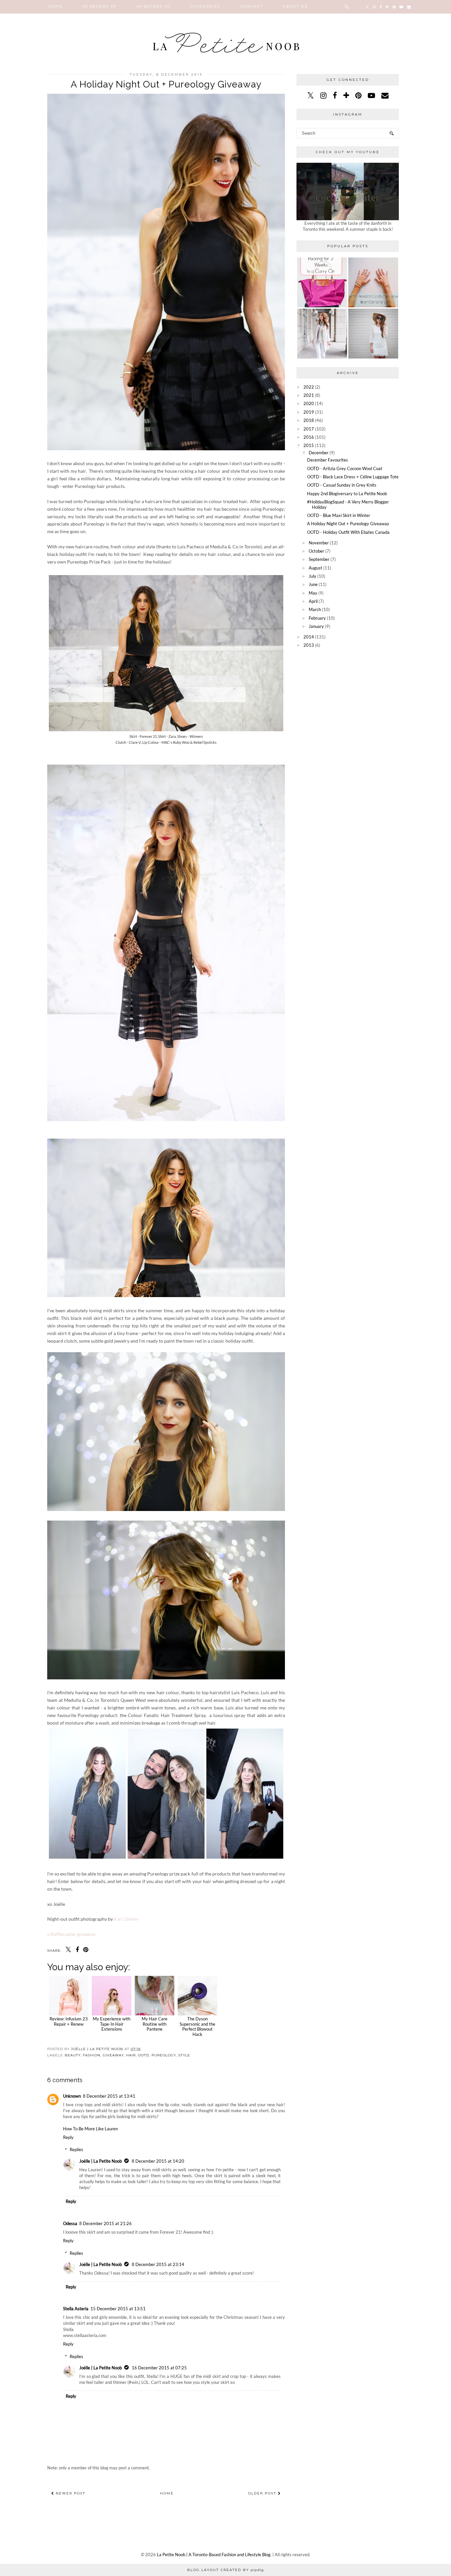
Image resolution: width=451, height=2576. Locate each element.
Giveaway (113, 2055)
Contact (252, 6)
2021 (309, 395)
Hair (131, 2055)
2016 (309, 437)
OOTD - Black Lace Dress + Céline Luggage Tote (353, 477)
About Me (295, 6)
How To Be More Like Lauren (90, 2129)
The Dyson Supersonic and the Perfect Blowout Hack (197, 2026)
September (319, 559)
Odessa (70, 2223)
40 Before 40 (153, 6)
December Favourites (328, 460)
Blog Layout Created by (225, 2570)
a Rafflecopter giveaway (71, 1934)
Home (55, 6)
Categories (205, 6)
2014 (309, 637)
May (313, 593)
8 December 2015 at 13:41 (109, 2096)
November (319, 543)
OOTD (144, 2055)
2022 (309, 387)
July (312, 576)
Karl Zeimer (126, 1919)
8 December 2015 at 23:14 (158, 2264)
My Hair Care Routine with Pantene (155, 2024)
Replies (76, 2149)
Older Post (263, 2493)
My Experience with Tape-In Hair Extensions (112, 2024)
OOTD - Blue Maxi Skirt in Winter (339, 515)
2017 (309, 429)
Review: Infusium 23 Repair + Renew (69, 2021)
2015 (309, 445)
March (315, 609)
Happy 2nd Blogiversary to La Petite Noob (347, 494)
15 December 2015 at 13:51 (118, 2309)
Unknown (72, 2096)
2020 (309, 403)
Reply (68, 2137)
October (316, 551)
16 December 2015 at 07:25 (159, 2368)
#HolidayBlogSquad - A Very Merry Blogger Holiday (348, 504)
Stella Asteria (76, 2309)
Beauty (73, 2055)
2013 (309, 645)
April (313, 601)
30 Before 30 (99, 6)
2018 (309, 420)
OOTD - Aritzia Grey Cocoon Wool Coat (345, 468)
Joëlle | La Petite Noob (101, 2161)
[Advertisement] (348, 698)
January (316, 626)
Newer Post (70, 2493)
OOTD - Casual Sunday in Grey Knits (342, 485)
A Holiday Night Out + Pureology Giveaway (348, 524)
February (317, 618)
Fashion (92, 2055)
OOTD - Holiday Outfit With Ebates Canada (348, 532)
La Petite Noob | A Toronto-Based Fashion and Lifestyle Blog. (214, 2555)
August (315, 568)
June (313, 584)
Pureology (164, 2055)
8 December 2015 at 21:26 (105, 2223)
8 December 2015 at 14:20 (158, 2161)
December (319, 453)
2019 (309, 412)
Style (184, 2055)
